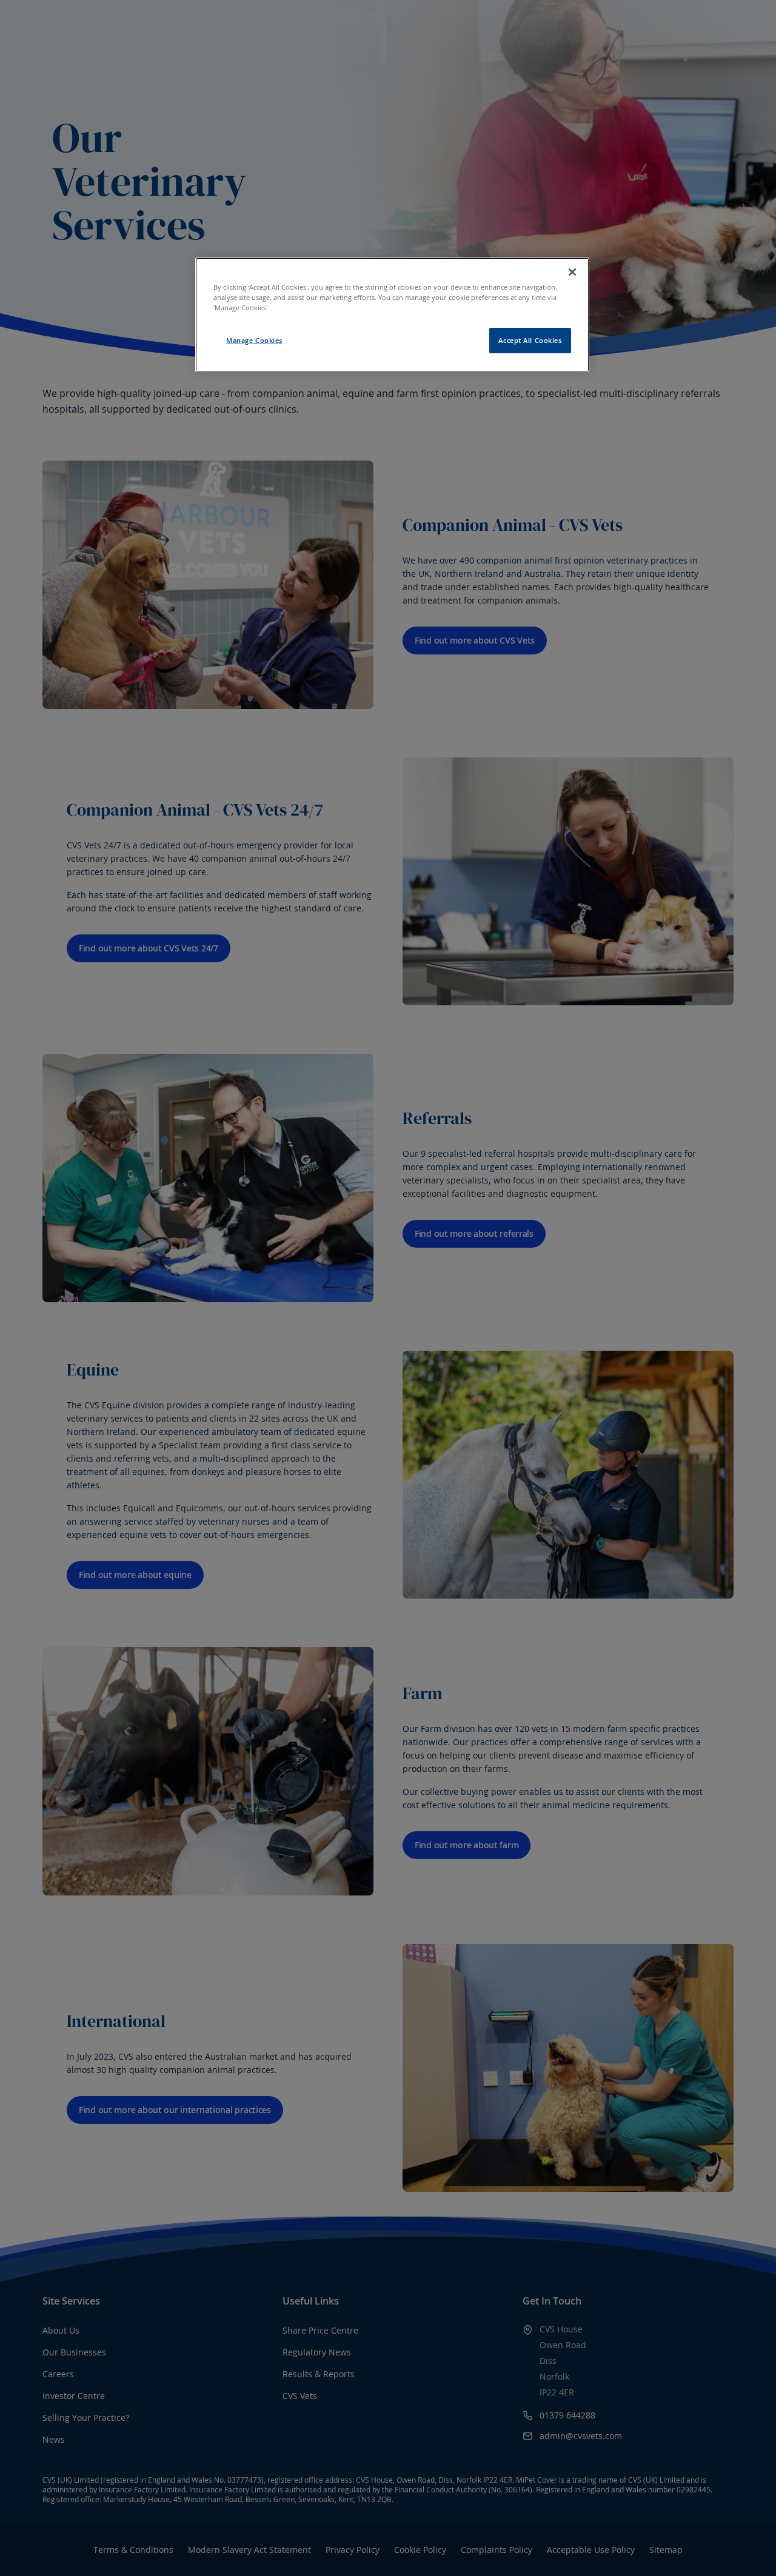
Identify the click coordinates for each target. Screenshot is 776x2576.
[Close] (572, 272)
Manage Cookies (254, 340)
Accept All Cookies (530, 340)
